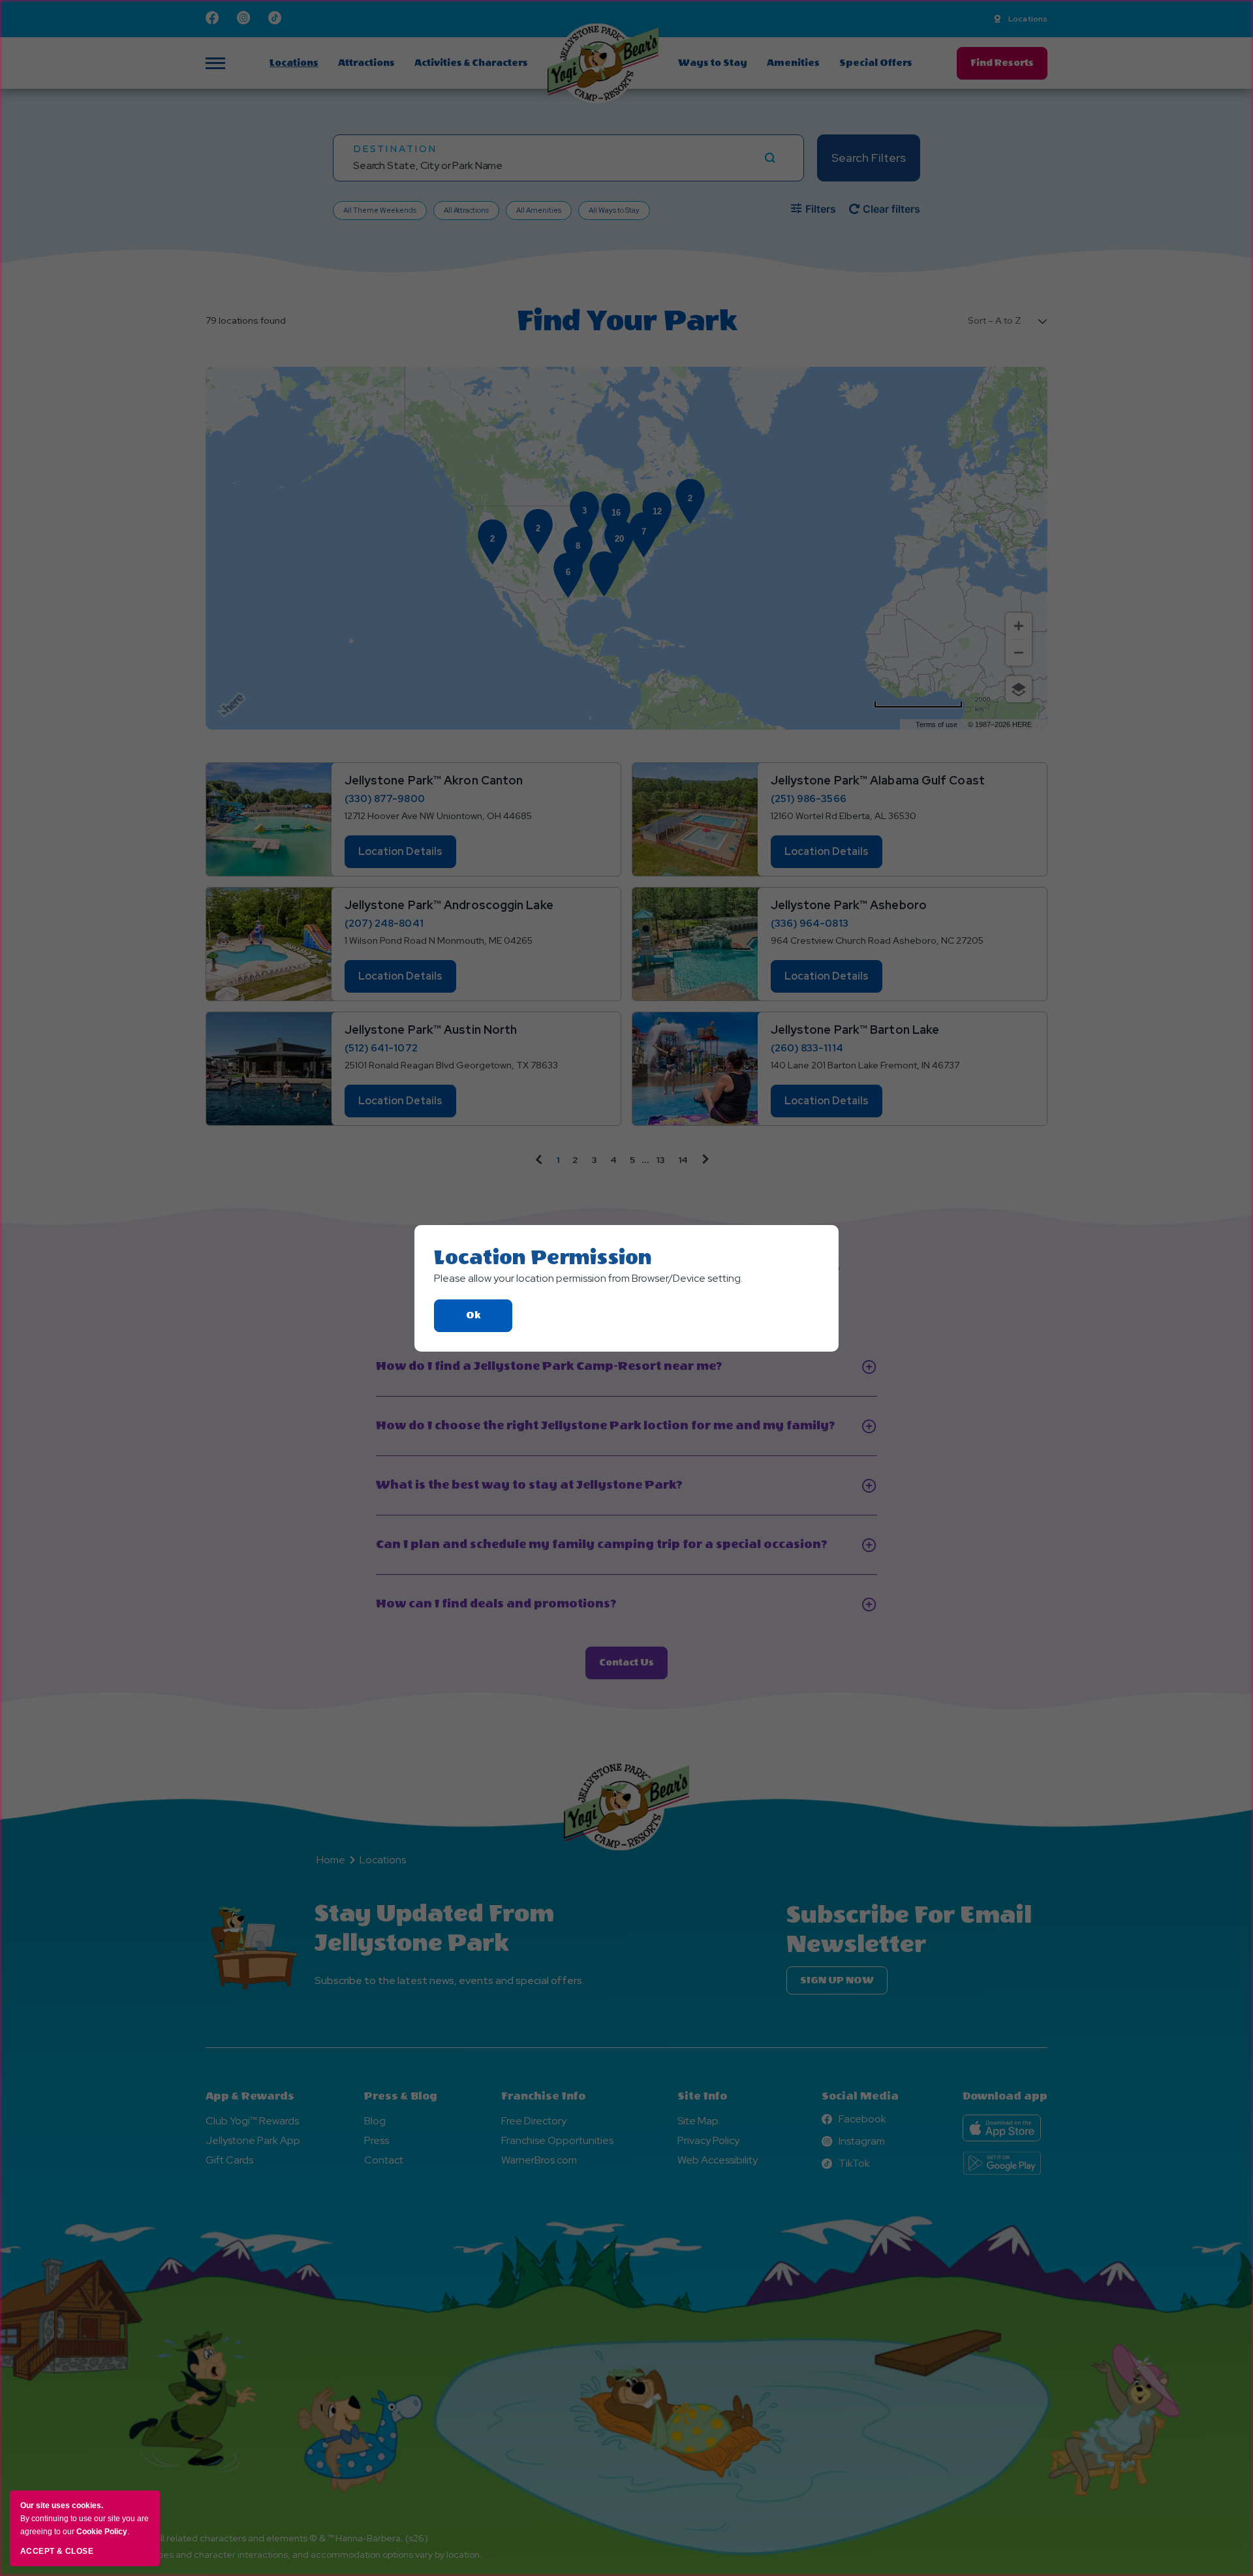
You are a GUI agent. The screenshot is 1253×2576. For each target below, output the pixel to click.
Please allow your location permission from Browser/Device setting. (588, 1278)
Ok (489, 1321)
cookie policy (102, 2532)
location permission (543, 1258)
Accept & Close (57, 2551)
